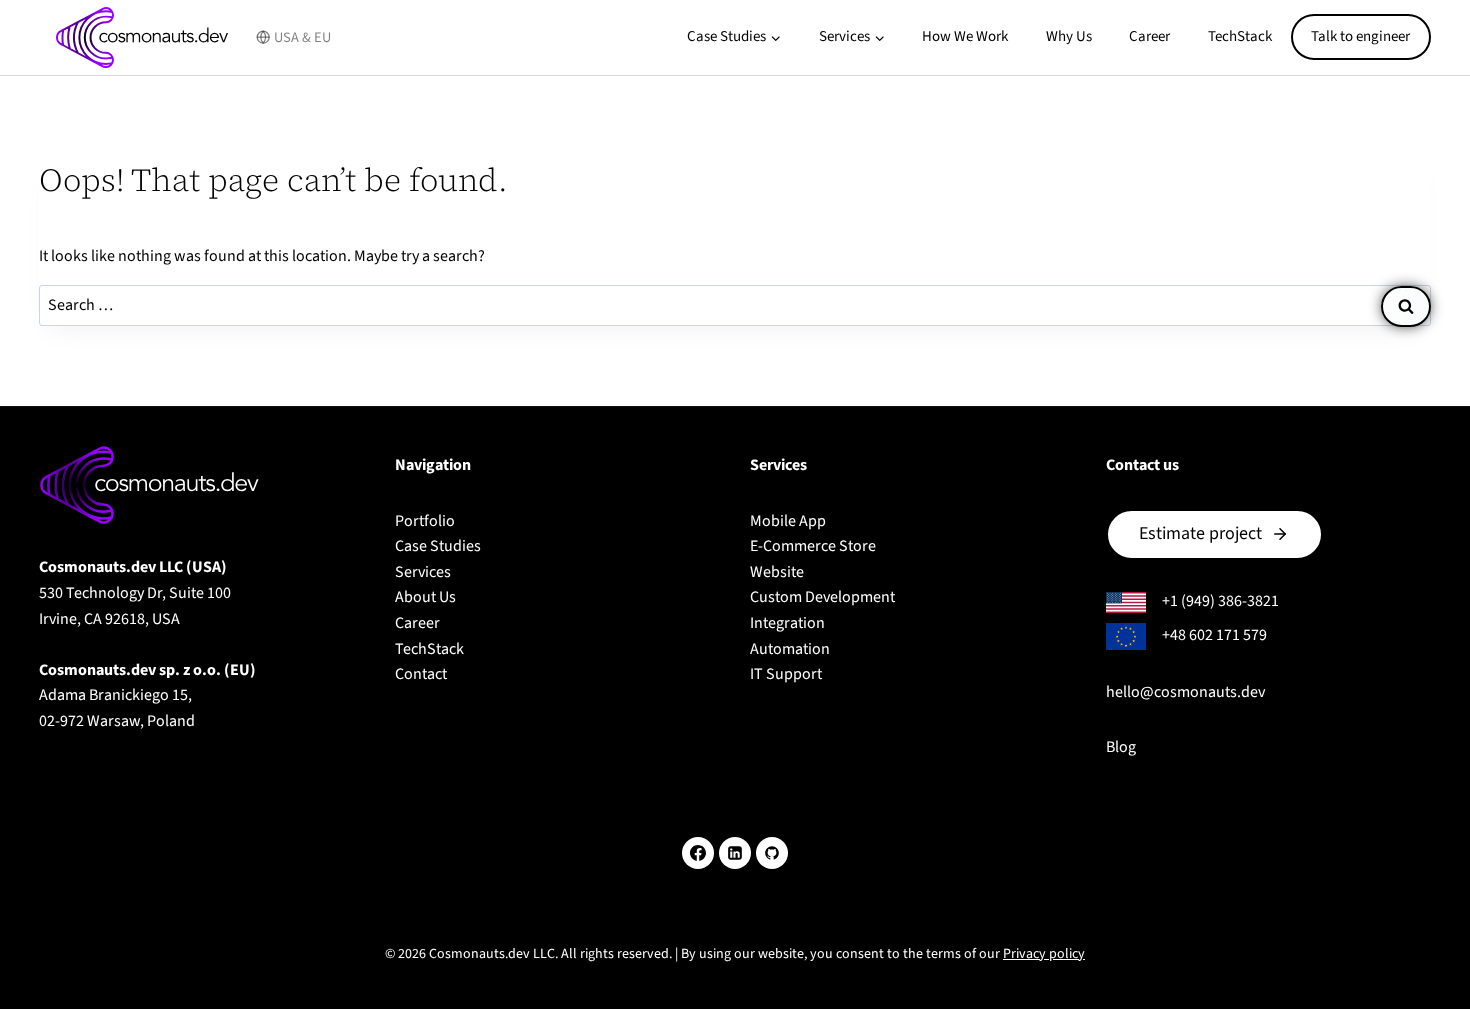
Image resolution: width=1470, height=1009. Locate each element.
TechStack (1240, 36)
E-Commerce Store (813, 546)
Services (423, 572)
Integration (787, 623)
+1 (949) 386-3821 (1220, 601)
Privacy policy (1044, 954)
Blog (1121, 747)
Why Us (1069, 36)
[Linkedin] (735, 853)
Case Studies (438, 546)
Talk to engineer (1360, 36)
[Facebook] (698, 853)
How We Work (965, 36)
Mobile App (788, 521)
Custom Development (822, 597)
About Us (425, 597)
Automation (790, 649)
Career (1149, 36)
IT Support (786, 674)
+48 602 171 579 (1214, 635)
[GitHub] (772, 853)
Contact (421, 674)
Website (777, 572)
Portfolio (425, 521)
